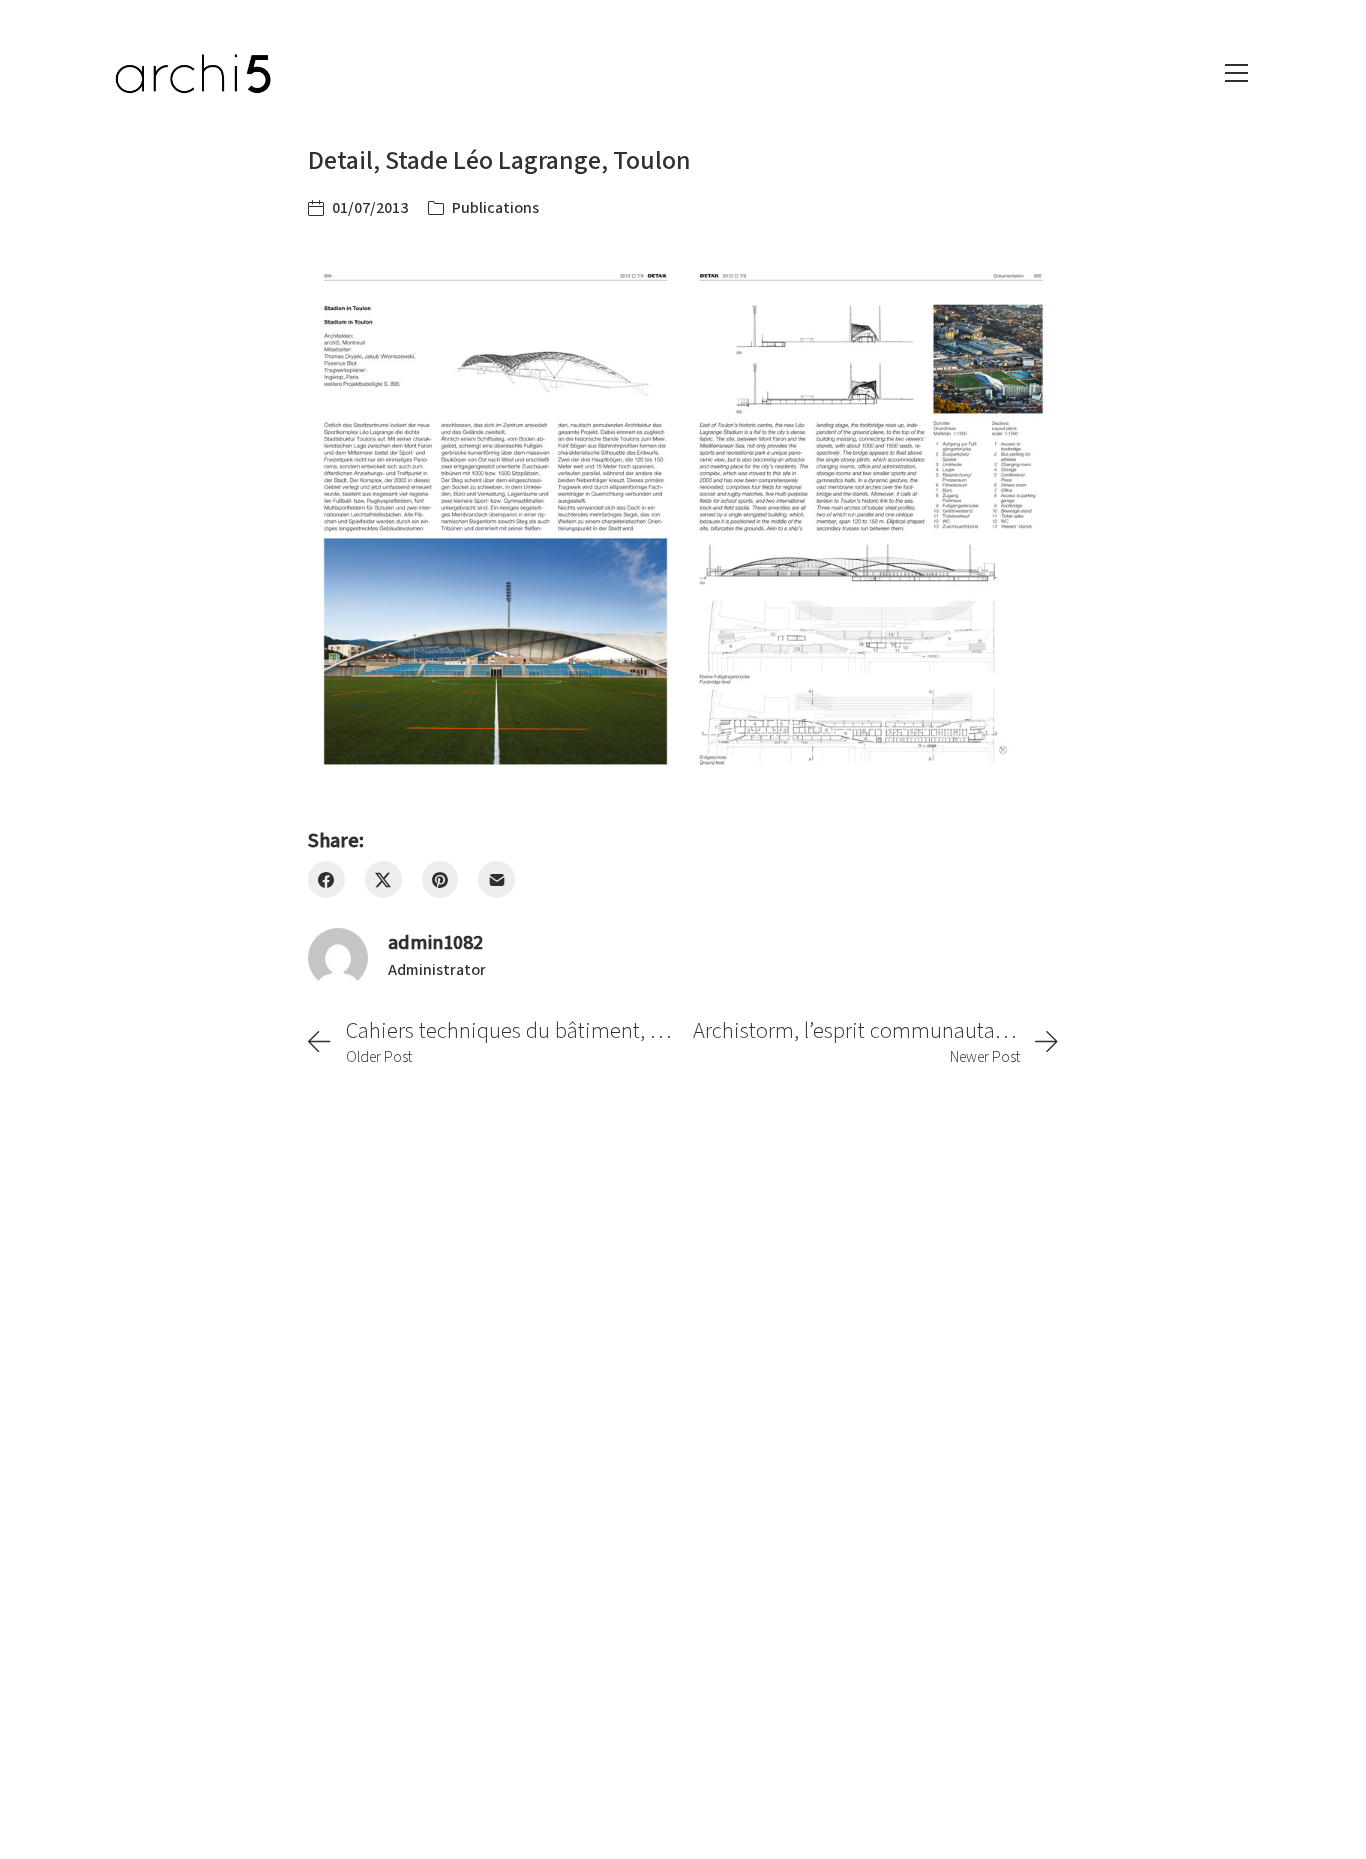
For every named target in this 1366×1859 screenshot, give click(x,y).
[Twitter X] (383, 879)
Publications (495, 208)
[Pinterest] (440, 879)
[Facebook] (326, 879)
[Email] (496, 879)
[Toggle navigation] (1236, 73)
